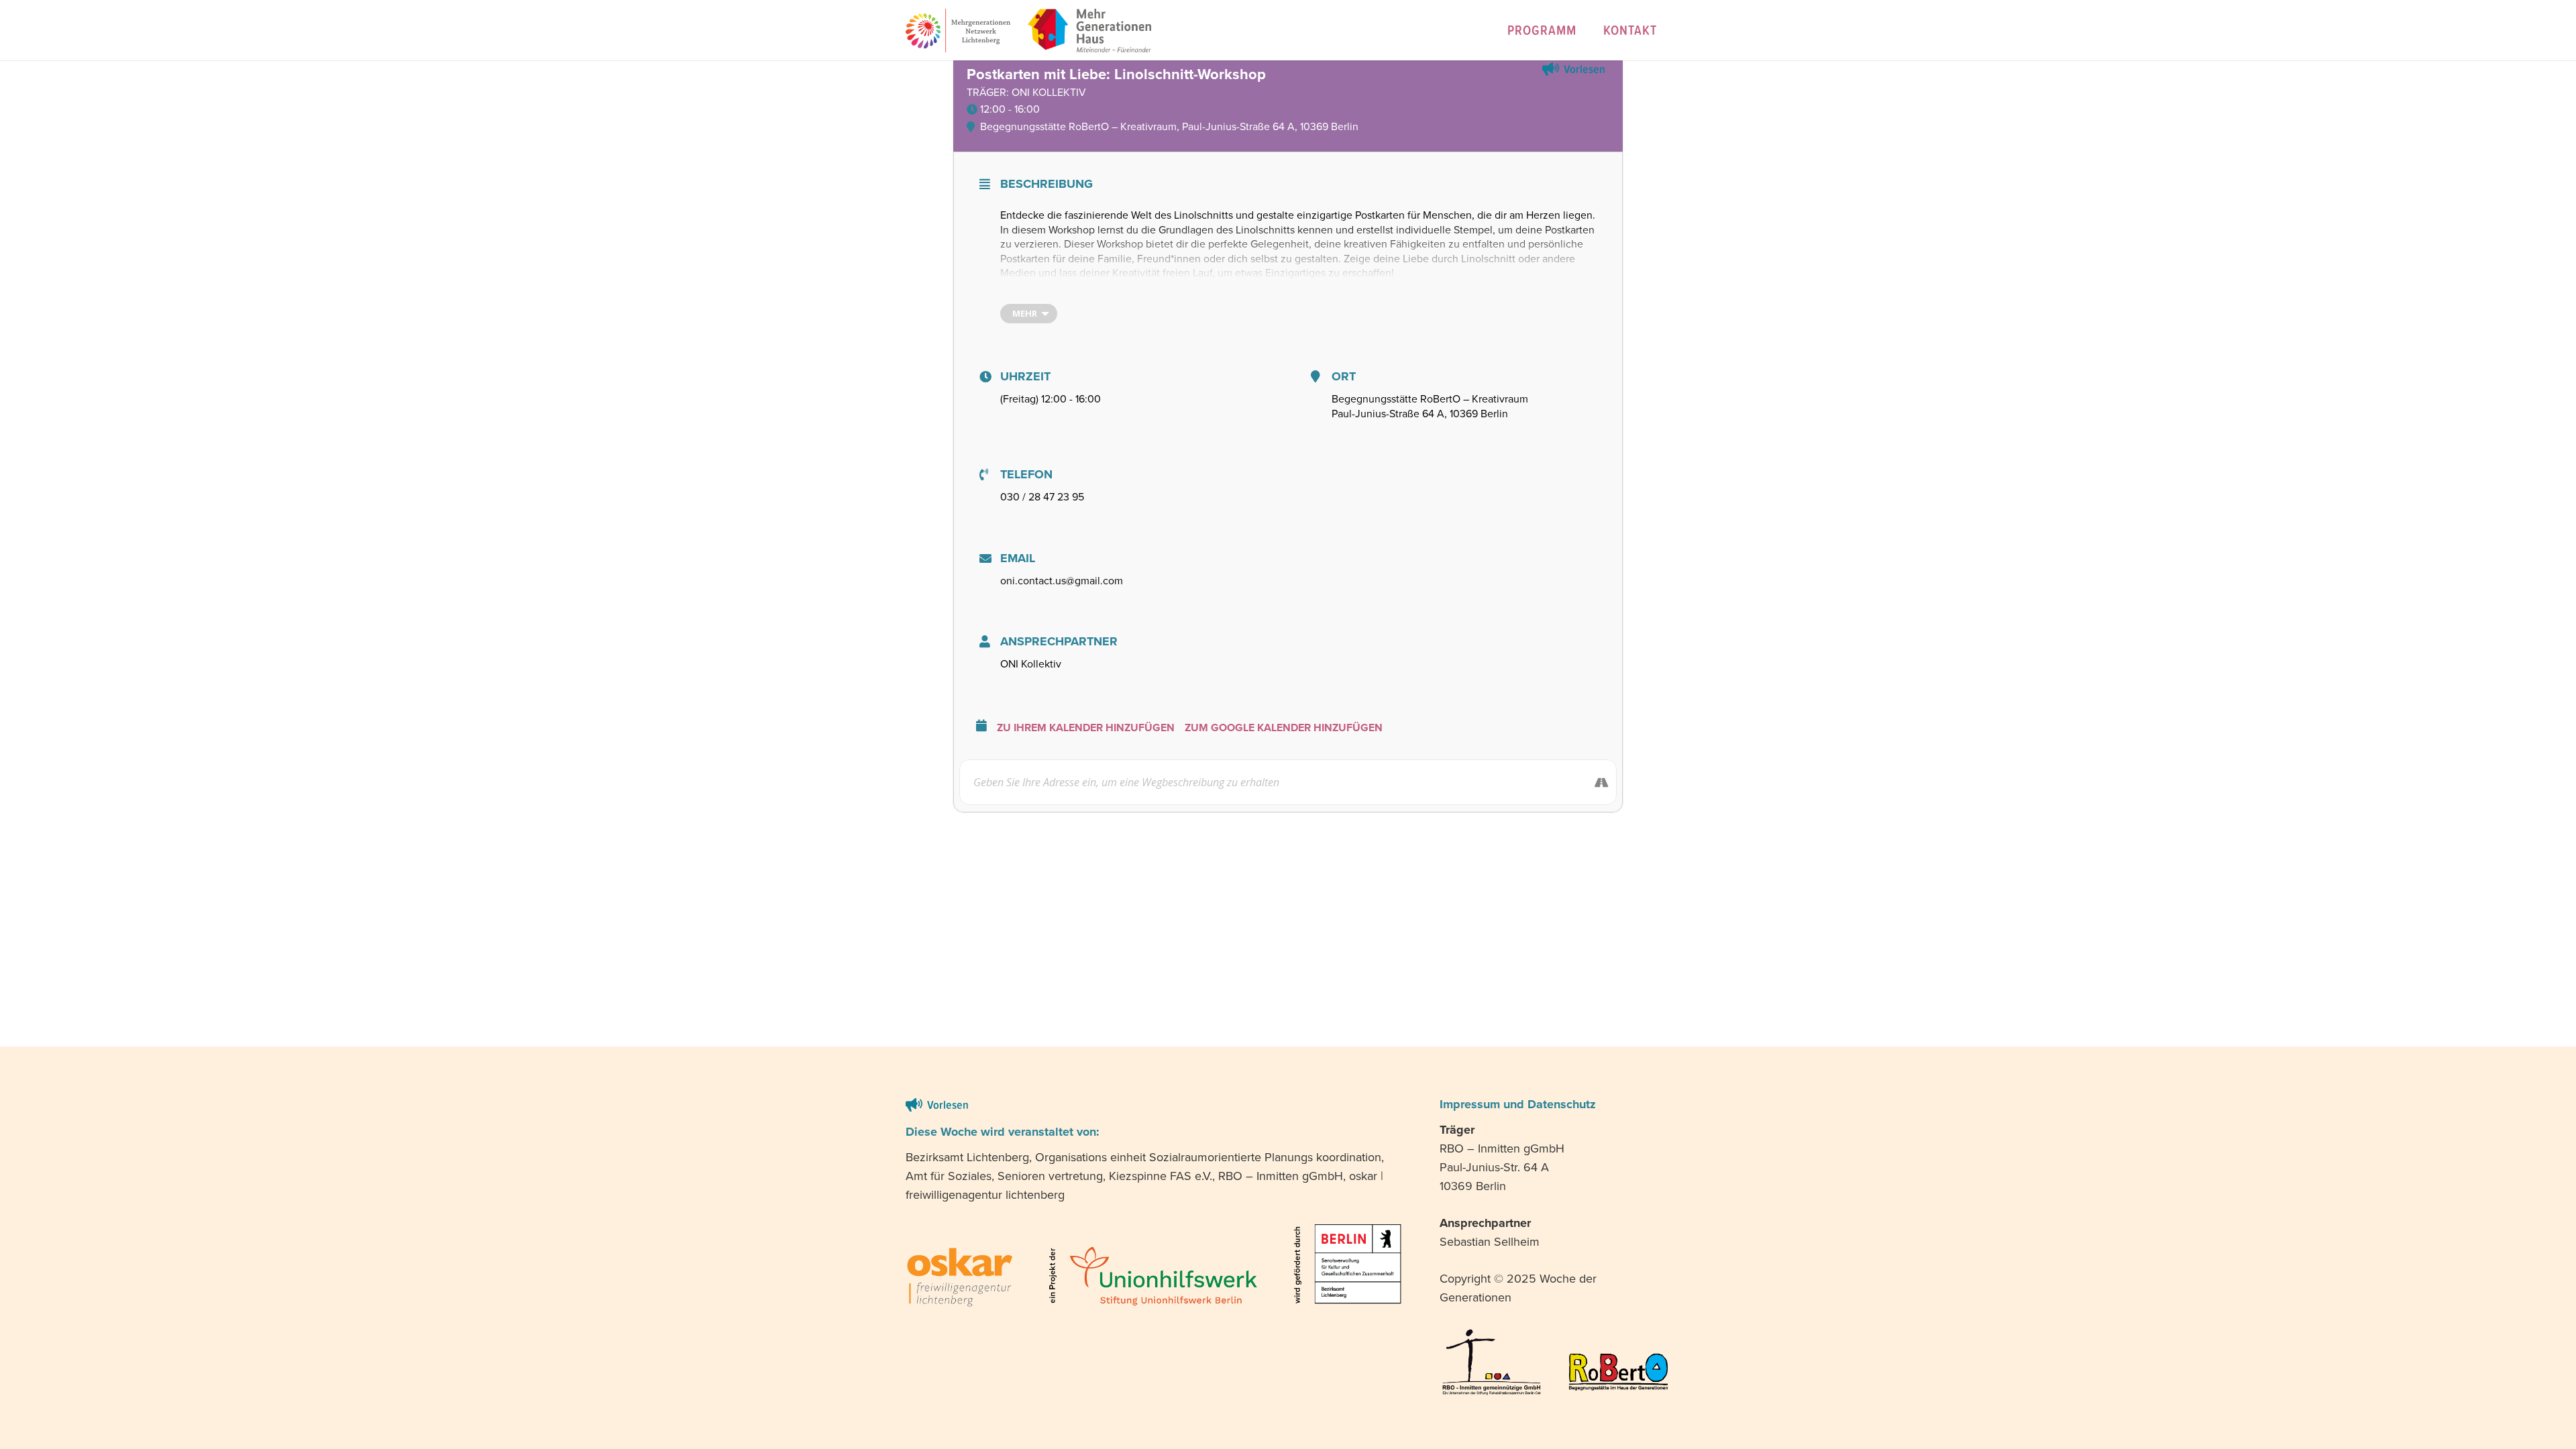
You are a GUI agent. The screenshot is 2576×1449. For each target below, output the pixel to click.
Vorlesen (1585, 69)
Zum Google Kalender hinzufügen (1284, 728)
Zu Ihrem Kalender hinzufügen (1086, 728)
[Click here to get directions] (1594, 782)
